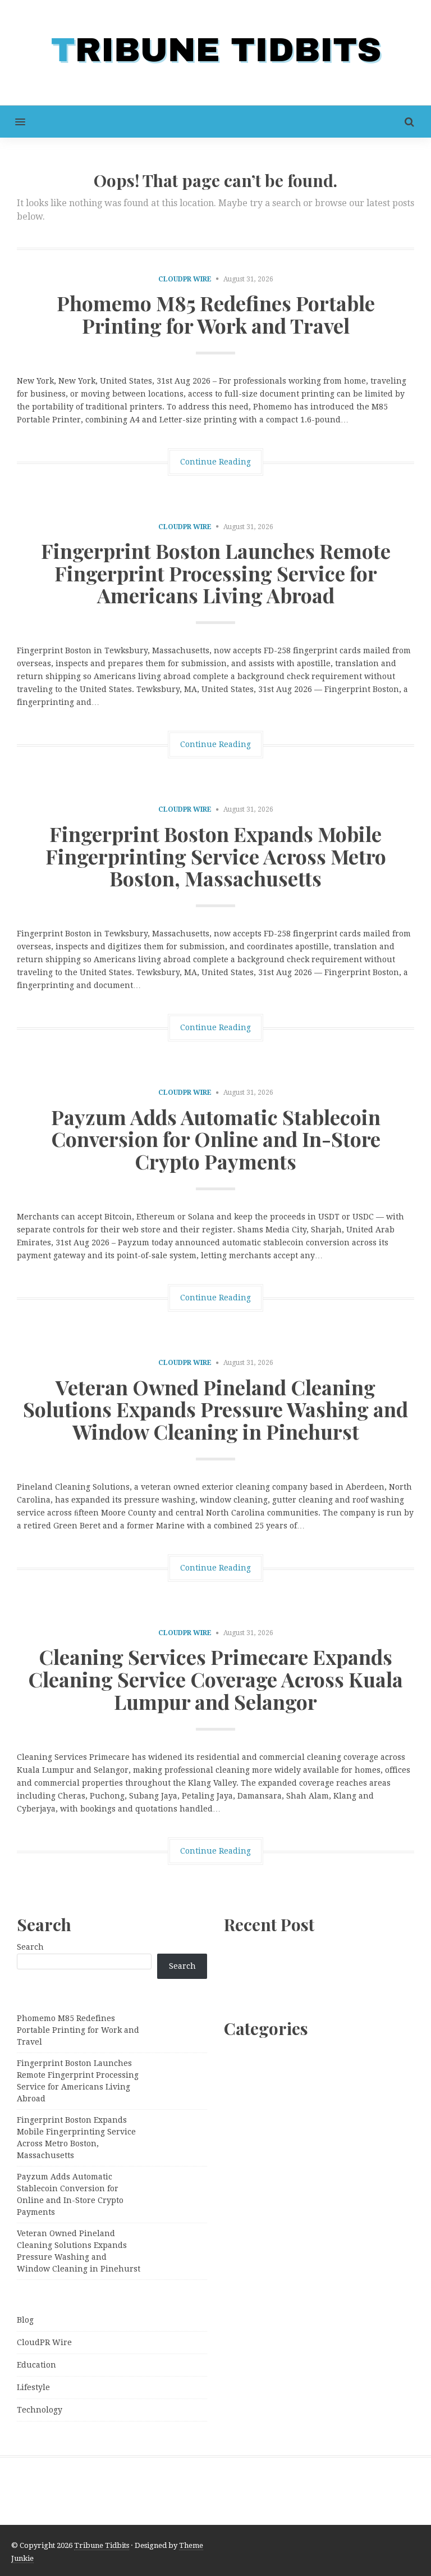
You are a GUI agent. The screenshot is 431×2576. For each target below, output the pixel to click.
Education (36, 2365)
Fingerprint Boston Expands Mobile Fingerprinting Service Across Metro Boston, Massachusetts (216, 856)
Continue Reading (215, 462)
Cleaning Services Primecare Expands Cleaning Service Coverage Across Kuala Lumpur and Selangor (215, 1679)
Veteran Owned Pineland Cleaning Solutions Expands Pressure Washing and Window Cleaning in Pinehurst (215, 1409)
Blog (25, 2320)
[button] (13, 122)
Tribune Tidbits (102, 2545)
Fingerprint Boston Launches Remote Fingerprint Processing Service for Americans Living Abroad (216, 573)
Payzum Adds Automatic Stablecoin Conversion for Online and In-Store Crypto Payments (216, 1139)
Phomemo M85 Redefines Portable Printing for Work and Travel (216, 314)
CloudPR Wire (185, 279)
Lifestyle (33, 2387)
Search (30, 1947)
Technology (40, 2410)
